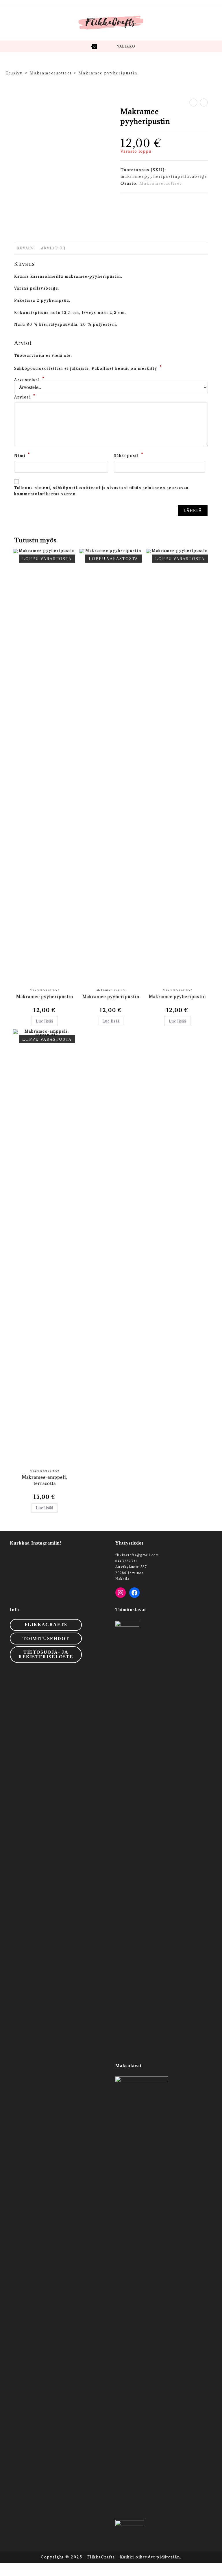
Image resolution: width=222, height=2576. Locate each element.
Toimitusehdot (46, 1639)
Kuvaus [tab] (25, 248)
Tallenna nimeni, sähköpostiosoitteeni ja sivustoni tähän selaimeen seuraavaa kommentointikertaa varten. (101, 491)
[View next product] (204, 103)
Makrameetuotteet (160, 183)
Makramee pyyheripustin (108, 73)
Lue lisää (45, 1021)
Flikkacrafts (46, 1625)
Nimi (22, 455)
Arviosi (25, 396)
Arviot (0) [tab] (53, 248)
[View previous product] (193, 103)
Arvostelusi (29, 380)
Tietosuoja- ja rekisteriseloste (46, 1654)
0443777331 (126, 1561)
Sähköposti (129, 455)
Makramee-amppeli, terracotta (45, 1480)
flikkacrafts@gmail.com (137, 1555)
